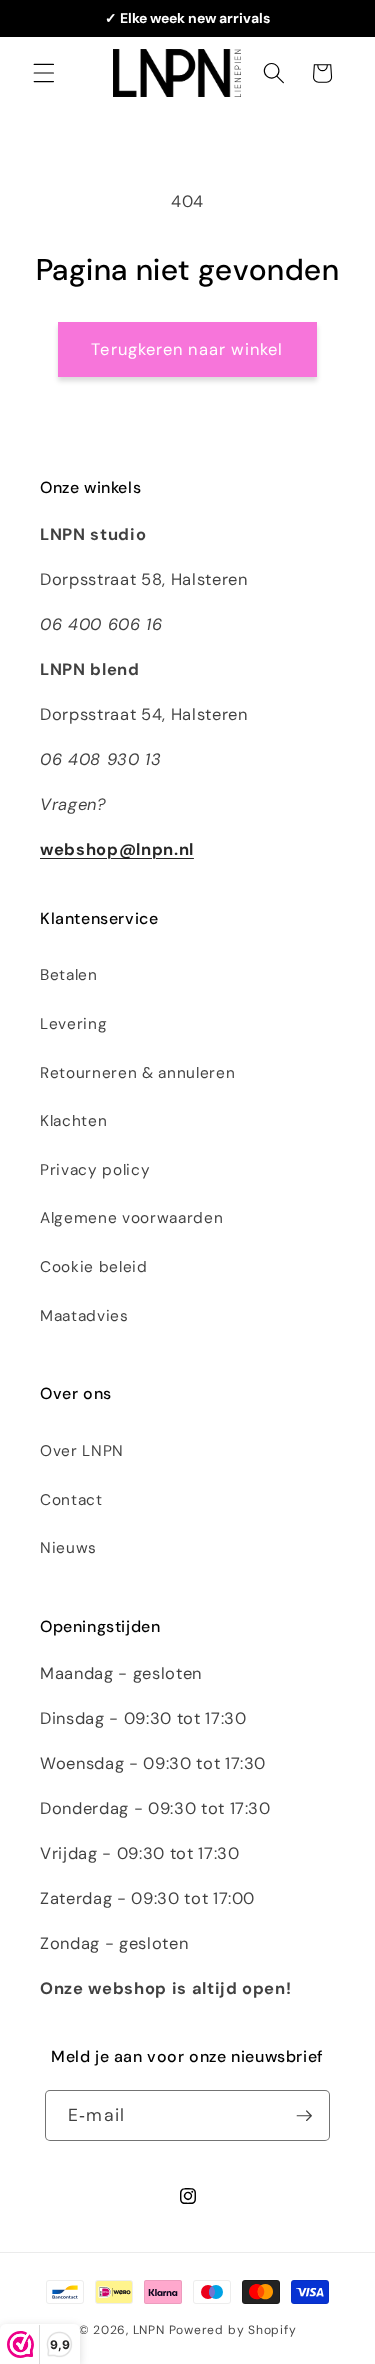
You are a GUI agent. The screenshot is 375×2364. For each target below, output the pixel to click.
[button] (44, 73)
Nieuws (68, 1548)
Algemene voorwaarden (131, 1218)
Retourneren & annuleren (137, 1073)
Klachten (73, 1121)
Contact (71, 1500)
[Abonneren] (304, 2116)
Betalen (69, 975)
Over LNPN (82, 1451)
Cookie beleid (94, 1267)
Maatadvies (84, 1316)
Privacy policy (95, 1170)
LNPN (149, 2330)
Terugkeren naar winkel (187, 349)
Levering (73, 1024)
